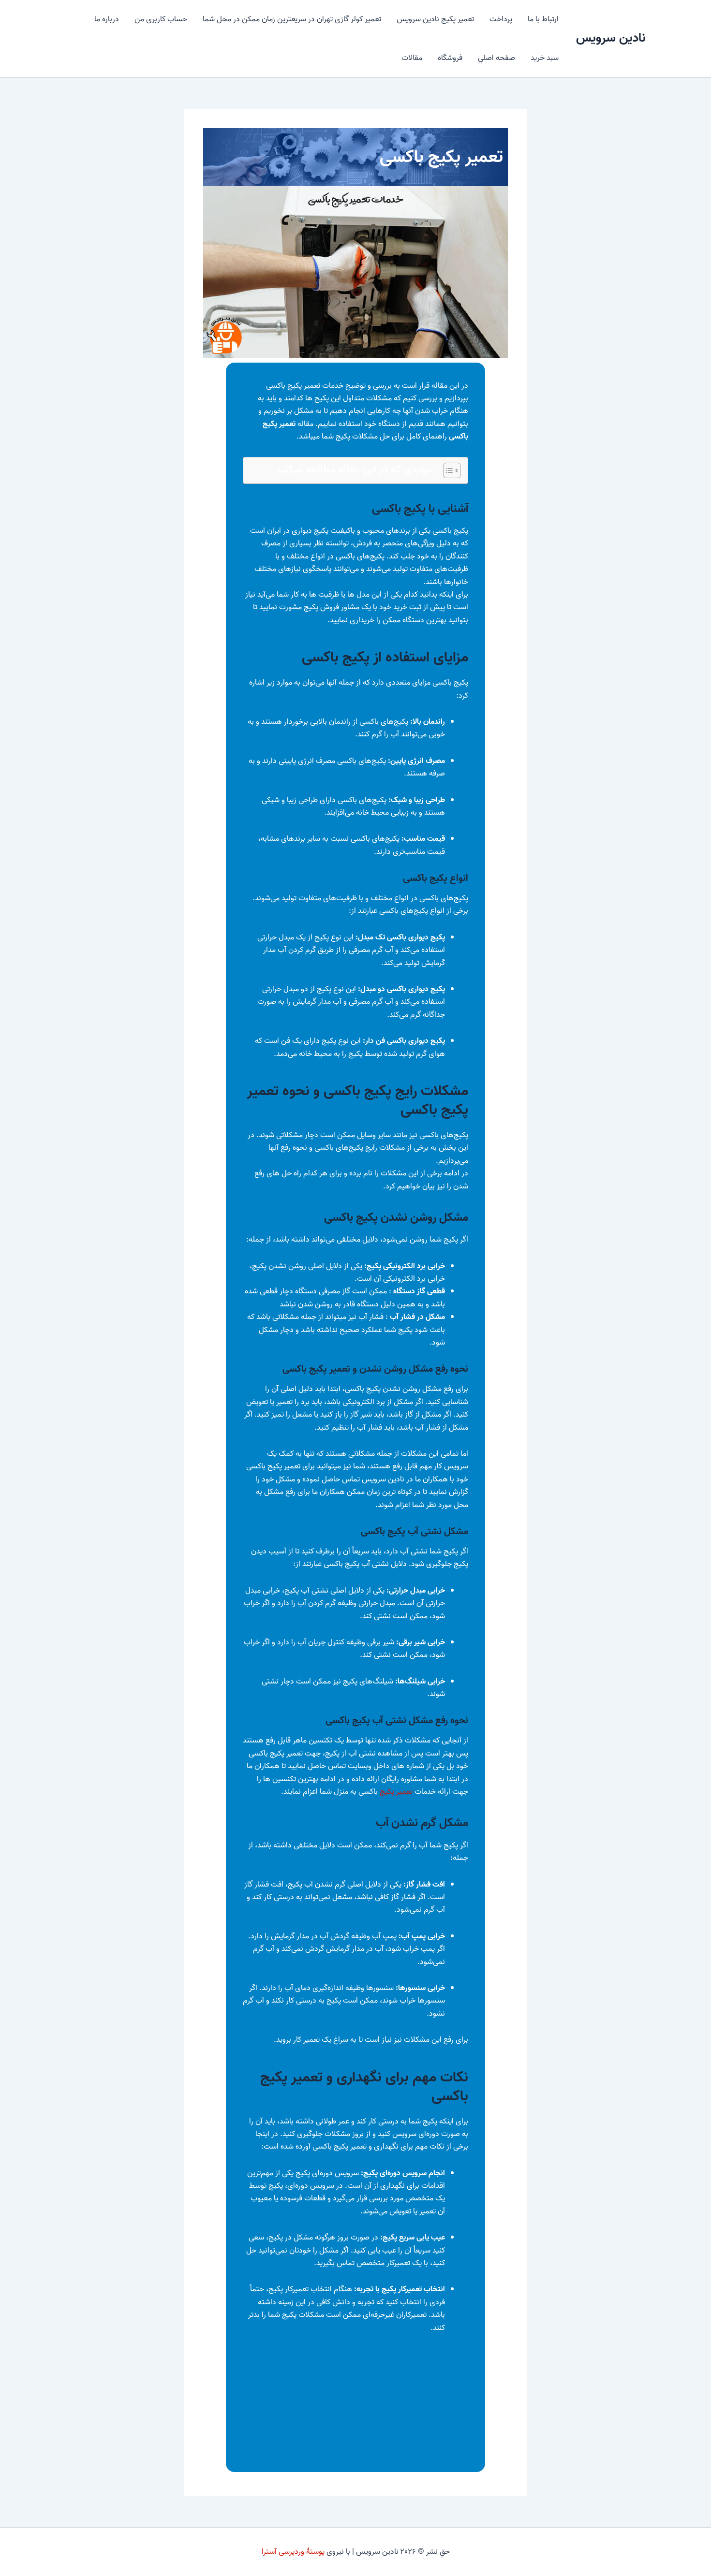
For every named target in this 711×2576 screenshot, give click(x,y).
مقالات (412, 58)
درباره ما (107, 19)
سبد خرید (545, 58)
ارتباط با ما (543, 19)
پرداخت (501, 19)
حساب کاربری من (161, 19)
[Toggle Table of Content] (447, 470)
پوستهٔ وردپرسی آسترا (293, 2552)
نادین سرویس (611, 38)
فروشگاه (450, 58)
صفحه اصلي (496, 58)
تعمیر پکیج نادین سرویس (435, 19)
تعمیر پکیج (396, 1792)
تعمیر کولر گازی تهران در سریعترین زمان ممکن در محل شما (292, 19)
